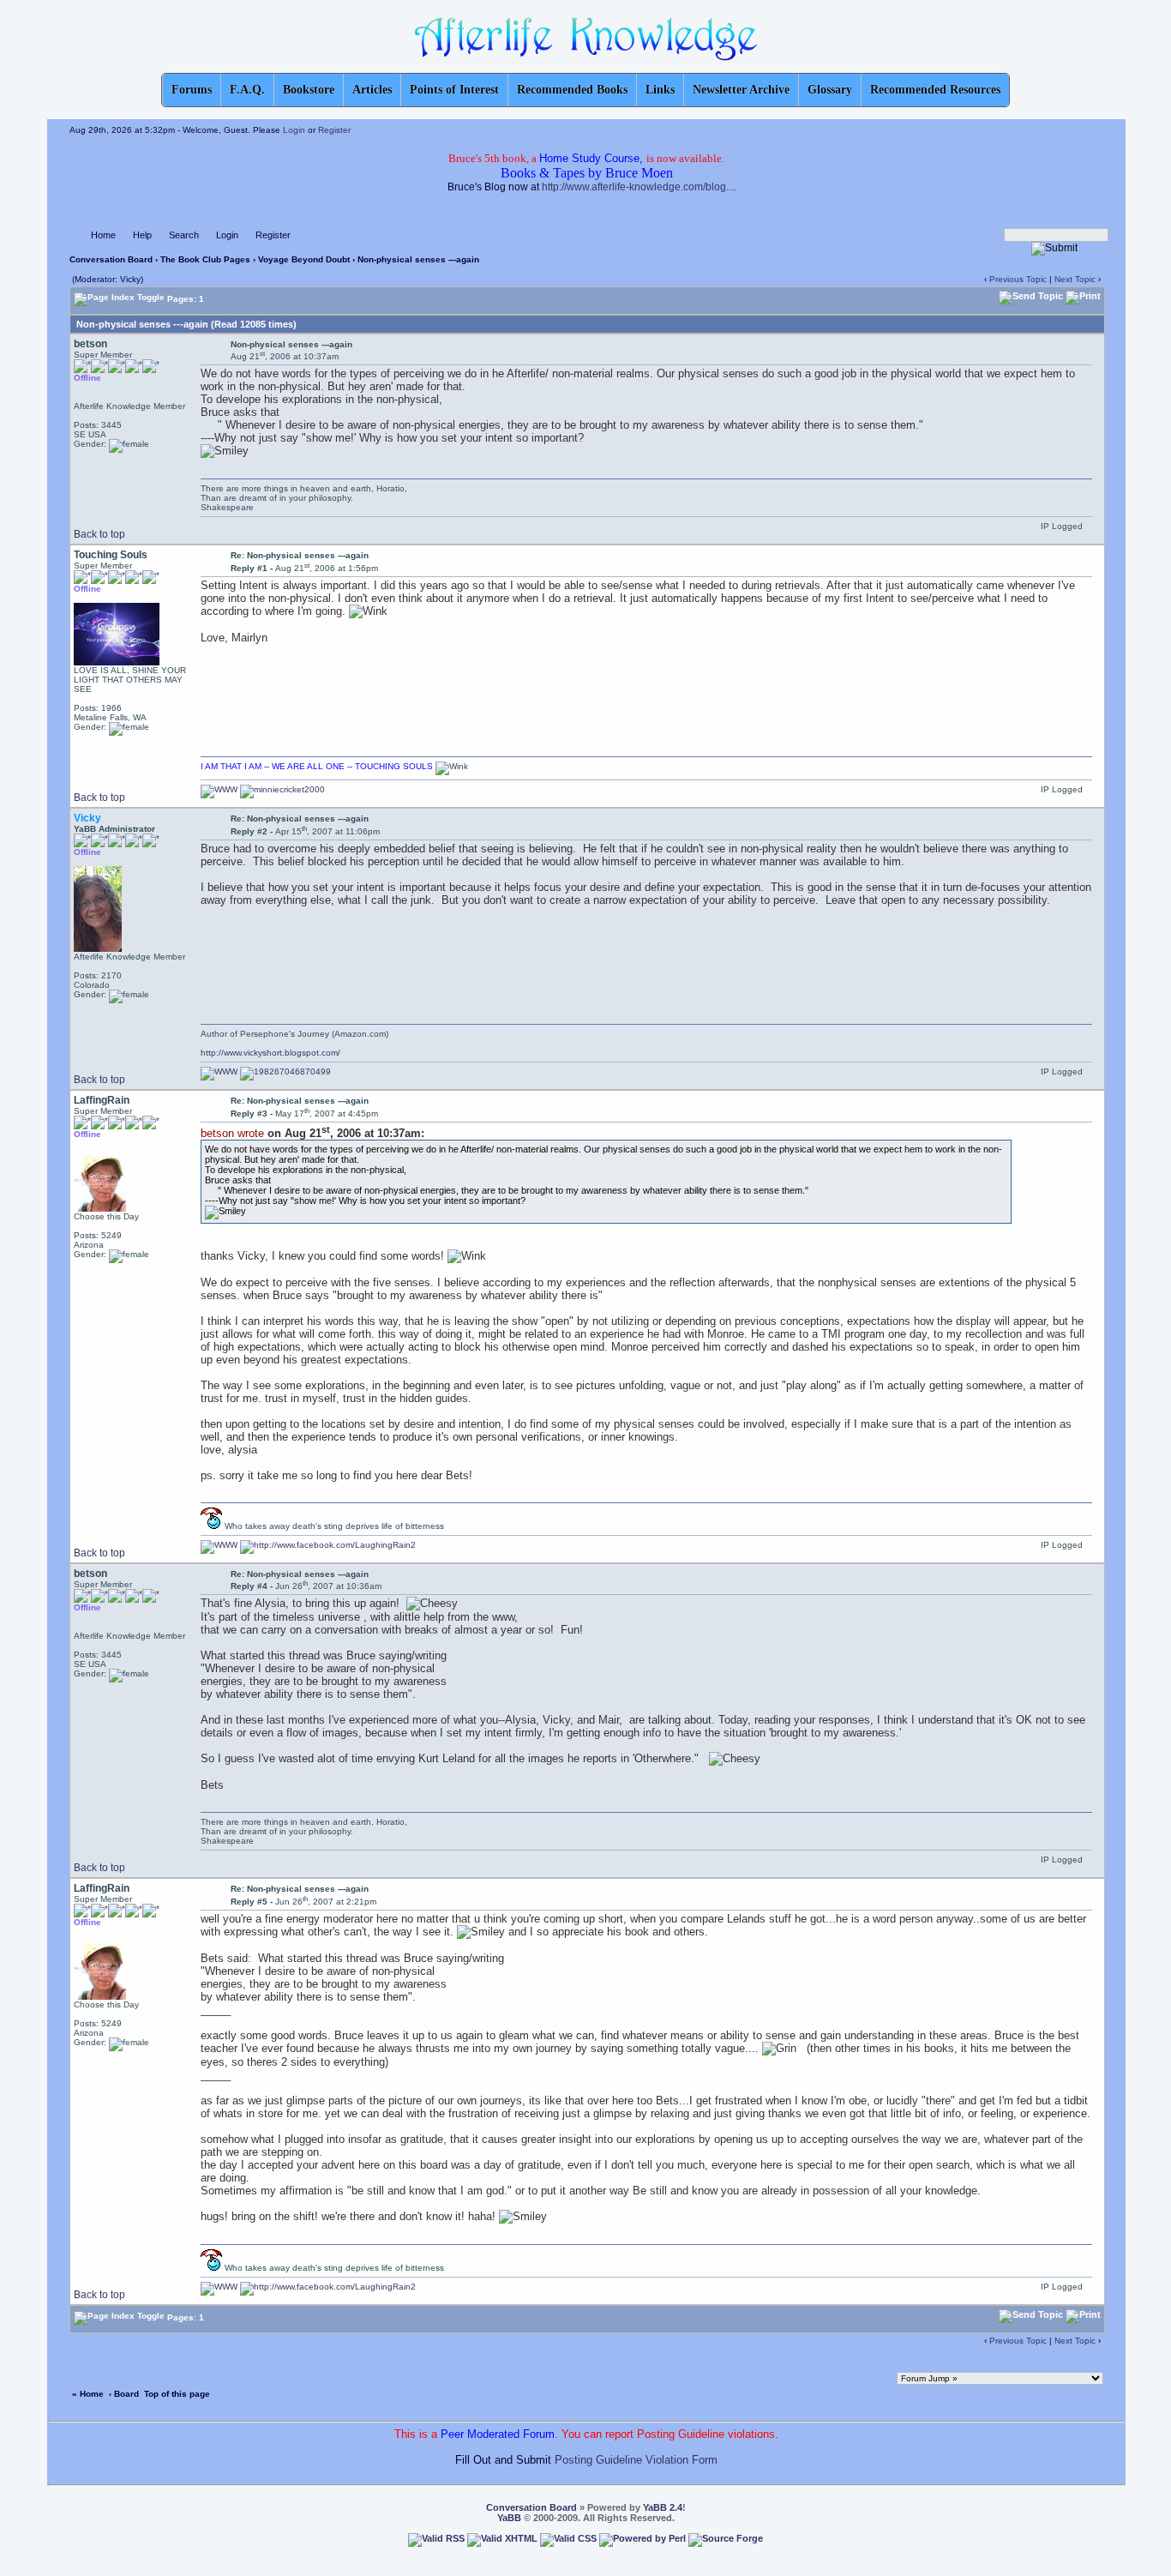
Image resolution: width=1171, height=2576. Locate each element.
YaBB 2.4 (663, 2507)
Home (103, 235)
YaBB (509, 2518)
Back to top (99, 534)
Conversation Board (111, 259)
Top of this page (177, 2394)
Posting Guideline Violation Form (636, 2460)
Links (660, 90)
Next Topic (1075, 279)
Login (294, 130)
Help (142, 235)
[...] (211, 1526)
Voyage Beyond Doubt (304, 259)
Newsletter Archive (741, 90)
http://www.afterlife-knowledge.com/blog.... (639, 187)
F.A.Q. (247, 90)
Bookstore (309, 90)
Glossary (830, 90)
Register (334, 130)
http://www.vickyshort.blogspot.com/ (270, 1053)
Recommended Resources (935, 90)
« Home (88, 2394)
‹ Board (124, 2394)
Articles (372, 90)
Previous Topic (1018, 279)
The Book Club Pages (205, 259)
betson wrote (232, 1133)
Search (184, 235)
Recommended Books (572, 90)
